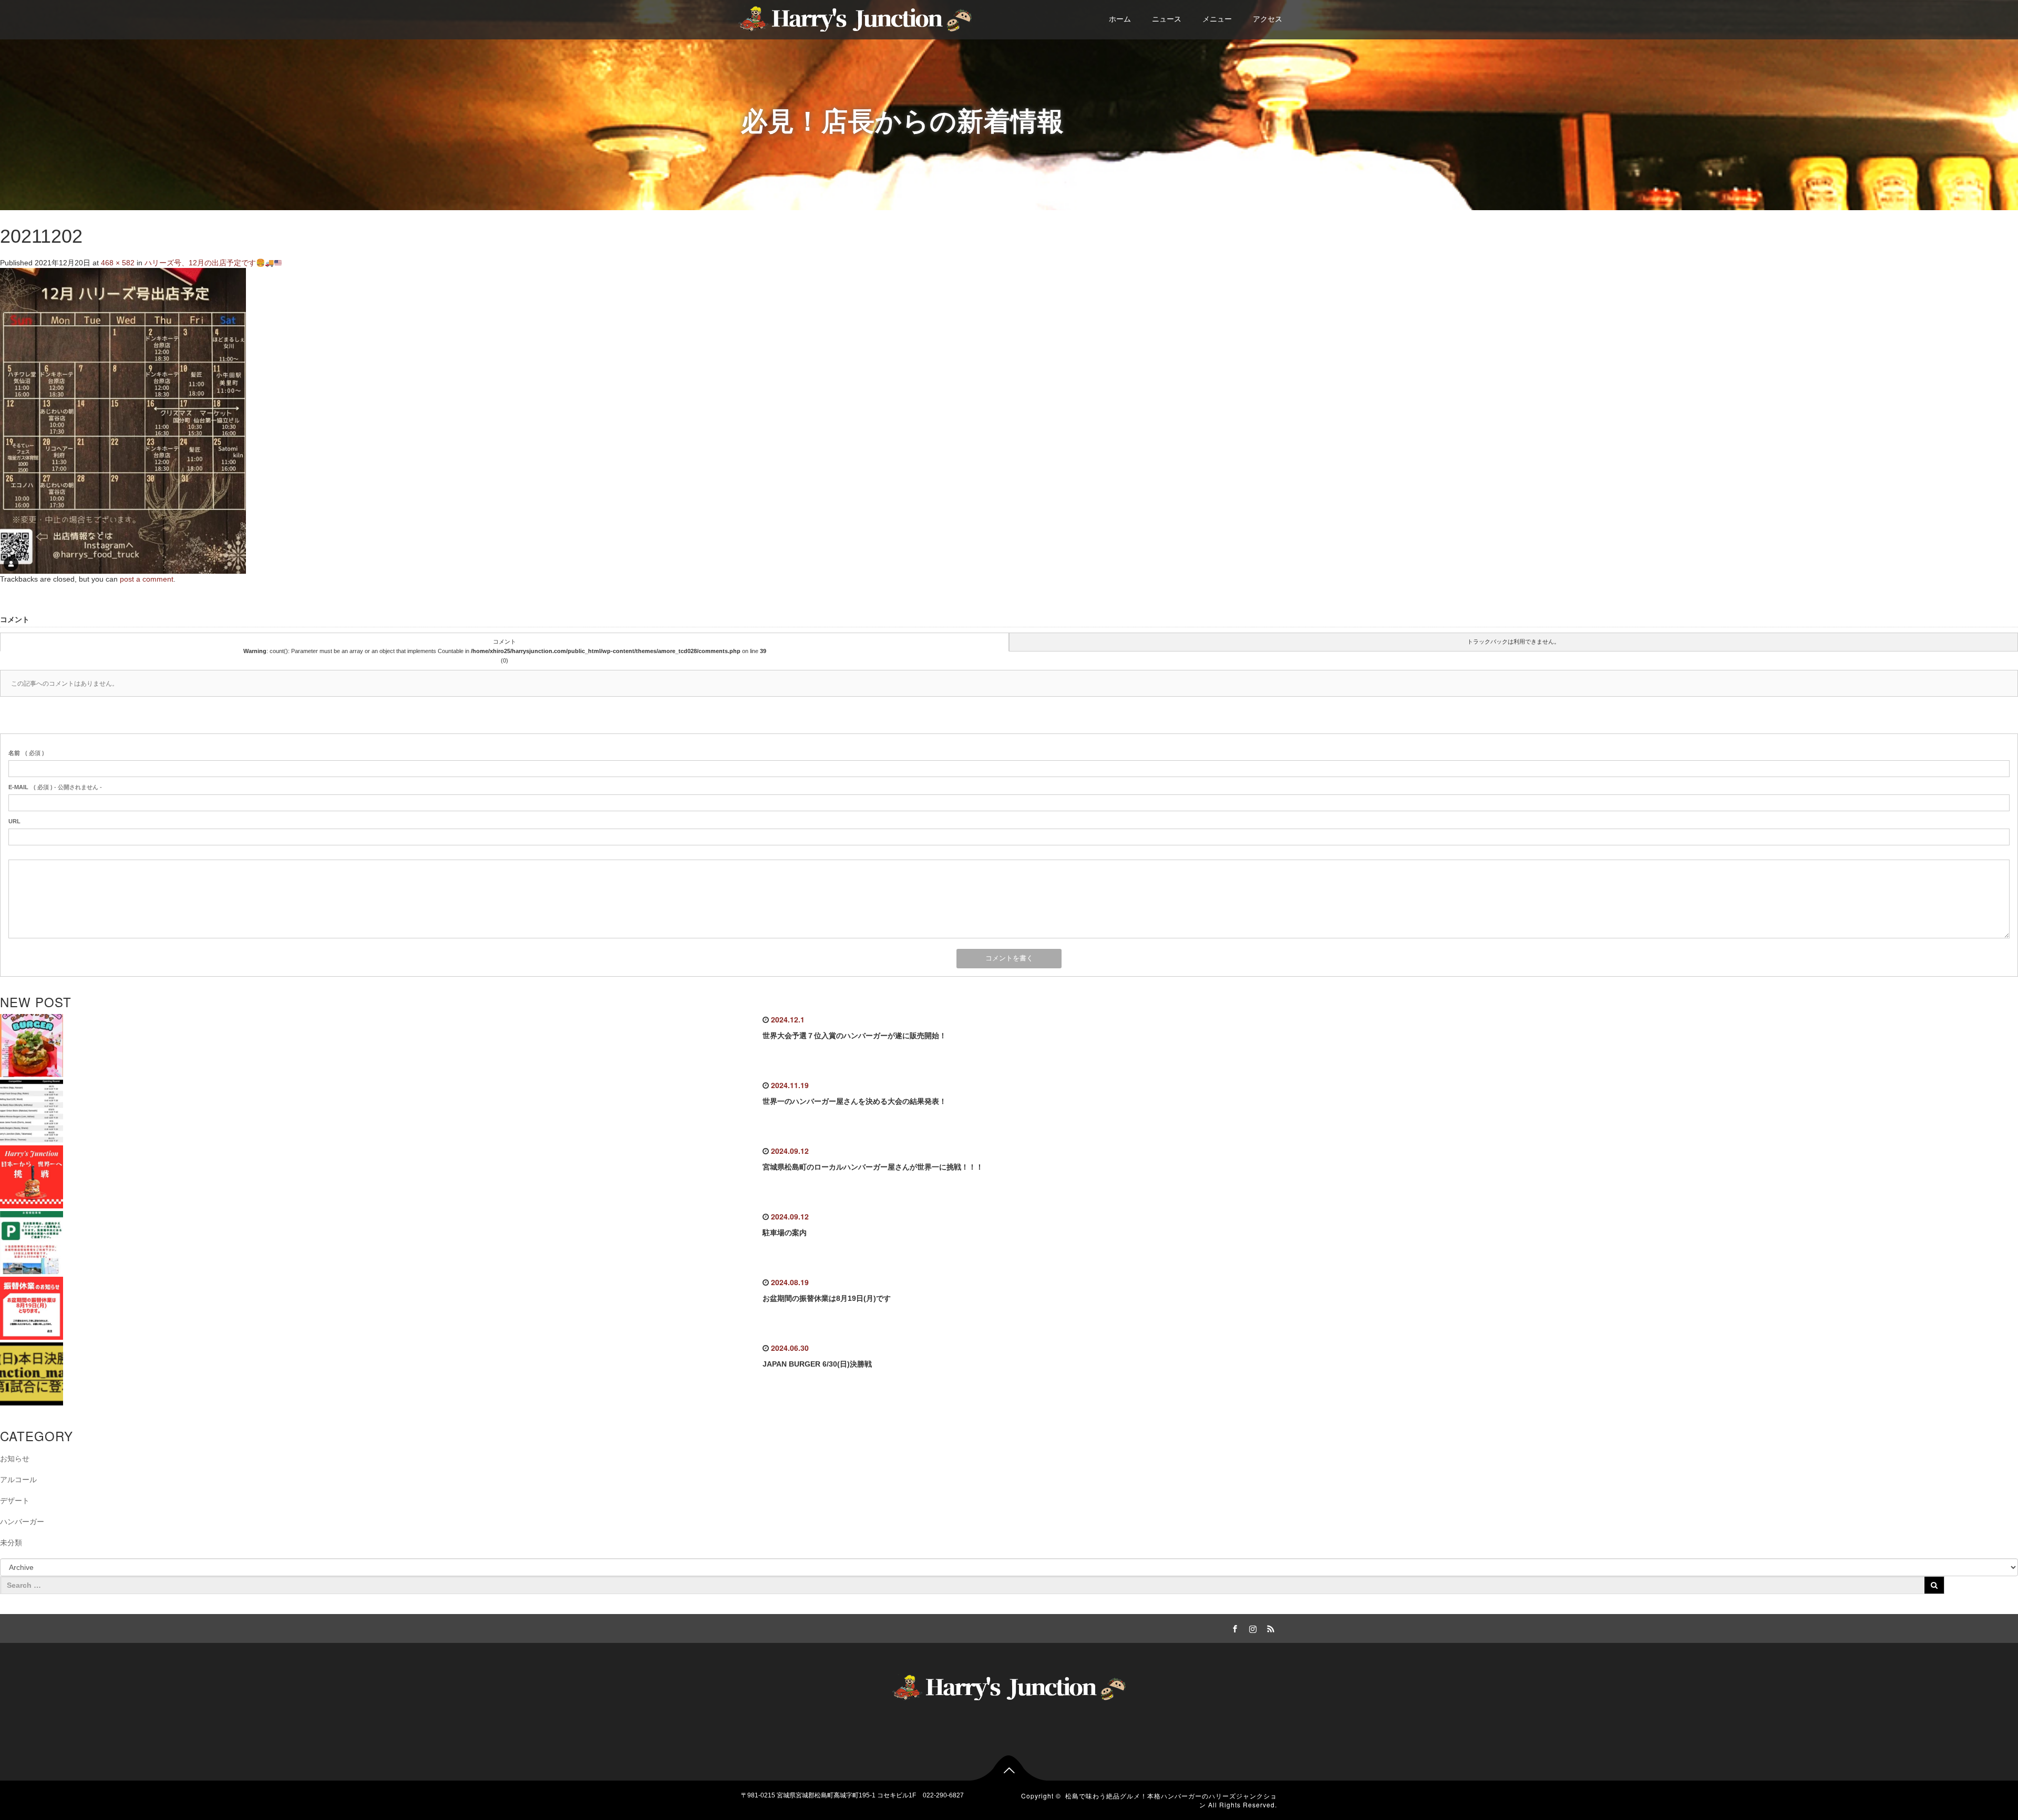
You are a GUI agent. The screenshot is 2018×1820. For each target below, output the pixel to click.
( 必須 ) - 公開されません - (55, 787)
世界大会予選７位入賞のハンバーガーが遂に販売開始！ (854, 1036)
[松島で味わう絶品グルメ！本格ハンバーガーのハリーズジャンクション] (855, 17)
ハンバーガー (22, 1522)
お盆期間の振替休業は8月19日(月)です (827, 1298)
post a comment (147, 579)
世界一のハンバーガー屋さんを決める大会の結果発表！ (854, 1101)
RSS (1269, 1627)
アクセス (1268, 19)
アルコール (18, 1480)
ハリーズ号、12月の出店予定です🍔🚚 (209, 263)
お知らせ (15, 1459)
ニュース (1167, 19)
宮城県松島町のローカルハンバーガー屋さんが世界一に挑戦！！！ (873, 1167)
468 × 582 (118, 263)
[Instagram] (1251, 1627)
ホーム (1120, 19)
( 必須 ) (26, 753)
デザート (15, 1501)
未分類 (11, 1543)
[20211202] (123, 420)
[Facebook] (1233, 1627)
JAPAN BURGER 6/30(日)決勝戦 (817, 1364)
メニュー (1217, 19)
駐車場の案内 (785, 1233)
